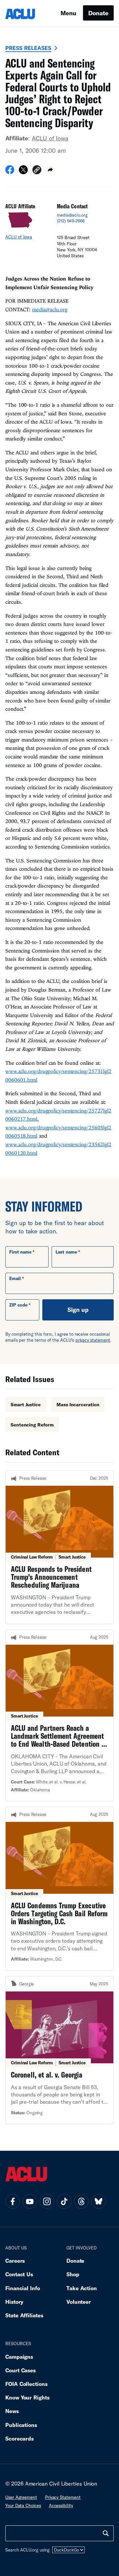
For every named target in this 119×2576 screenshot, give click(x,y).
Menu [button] (68, 13)
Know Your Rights (27, 2397)
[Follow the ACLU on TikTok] (64, 2201)
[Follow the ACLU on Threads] (81, 2201)
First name (20, 1252)
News (12, 2411)
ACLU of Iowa (50, 138)
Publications (21, 2425)
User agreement (21, 2497)
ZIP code (18, 1305)
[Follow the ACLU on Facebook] (13, 2201)
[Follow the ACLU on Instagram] (47, 2201)
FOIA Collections (26, 2384)
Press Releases (28, 48)
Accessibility (61, 2505)
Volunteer (79, 2302)
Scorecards (20, 2438)
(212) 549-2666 (71, 221)
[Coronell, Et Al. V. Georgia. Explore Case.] (59, 2050)
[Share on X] (23, 172)
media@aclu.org (72, 215)
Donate (98, 13)
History (14, 2302)
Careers (15, 2261)
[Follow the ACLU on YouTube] (30, 2201)
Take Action (82, 2288)
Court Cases (20, 2370)
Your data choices (23, 2505)
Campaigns (19, 2357)
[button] (37, 171)
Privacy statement (63, 2497)
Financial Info (23, 2288)
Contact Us (19, 2274)
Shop (73, 2274)
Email (15, 1278)
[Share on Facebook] (10, 172)
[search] (106, 2533)
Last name (66, 1252)
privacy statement (93, 1340)
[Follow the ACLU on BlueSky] (99, 2201)
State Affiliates (24, 2315)
